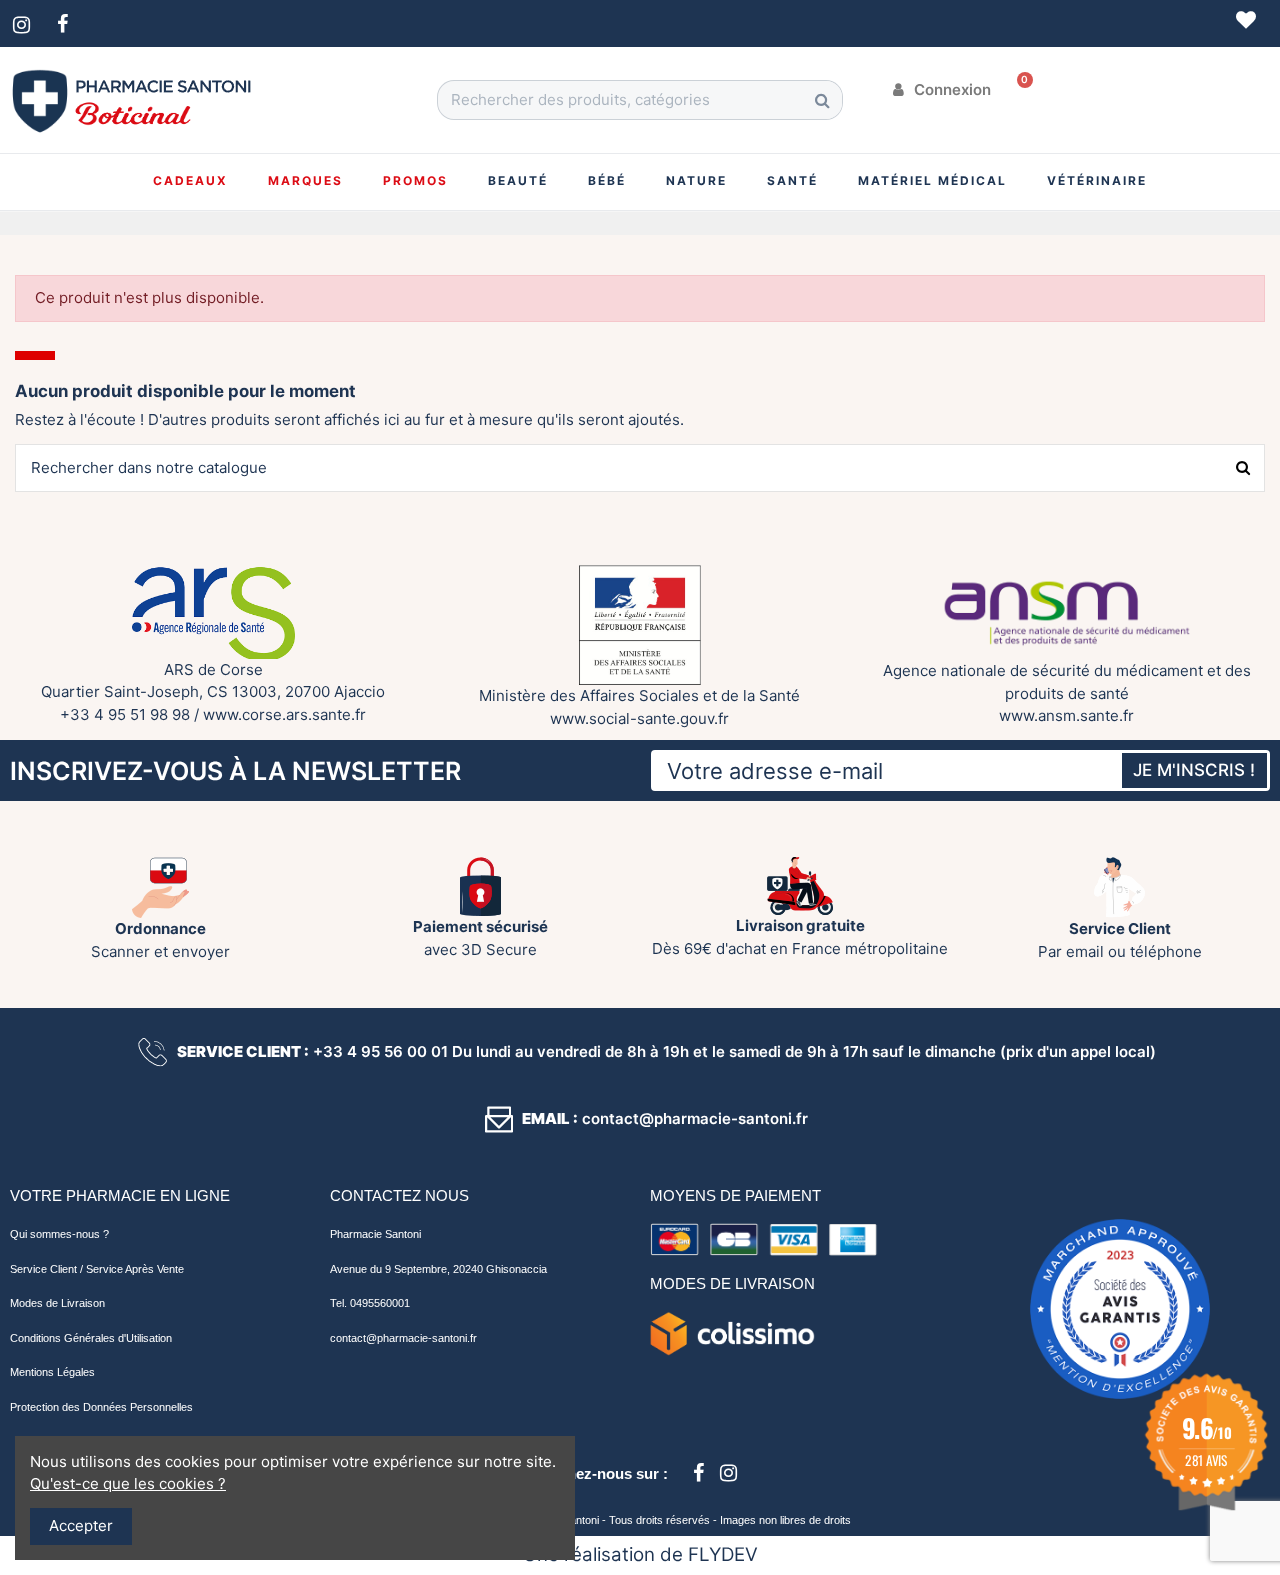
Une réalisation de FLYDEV (640, 1554)
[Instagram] (728, 1473)
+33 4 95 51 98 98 (125, 714)
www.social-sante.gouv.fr (639, 718)
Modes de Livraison (57, 1303)
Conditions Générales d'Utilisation (91, 1338)
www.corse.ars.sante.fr (284, 714)
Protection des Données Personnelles (101, 1407)
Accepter (81, 1525)
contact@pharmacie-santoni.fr (403, 1338)
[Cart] (1018, 90)
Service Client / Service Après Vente (97, 1269)
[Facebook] (698, 1473)
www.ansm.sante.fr (1066, 715)
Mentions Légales (52, 1372)
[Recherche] (822, 100)
